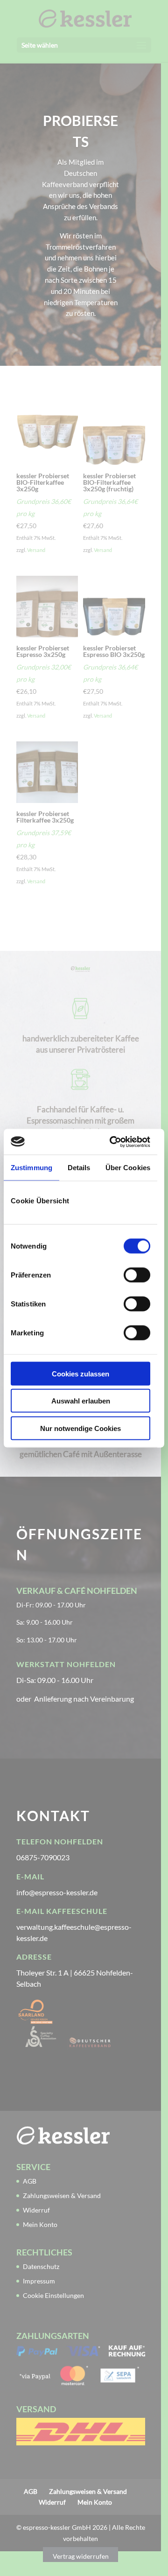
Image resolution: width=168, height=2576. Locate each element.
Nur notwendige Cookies (80, 1428)
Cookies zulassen (80, 1373)
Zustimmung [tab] (31, 1168)
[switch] (137, 1275)
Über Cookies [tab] (128, 1168)
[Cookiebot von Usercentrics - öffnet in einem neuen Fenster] (113, 1142)
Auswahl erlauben (81, 1401)
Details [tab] (79, 1168)
